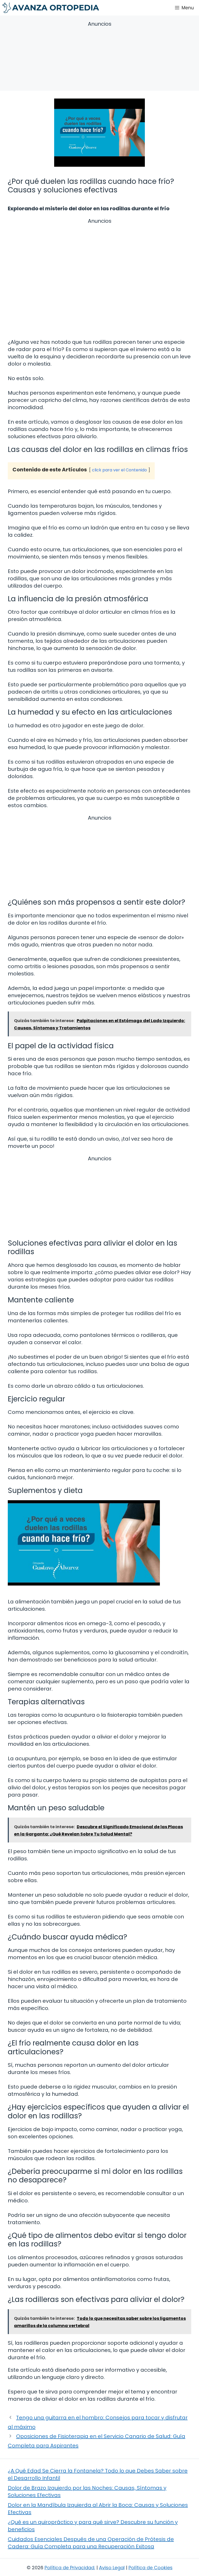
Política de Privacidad (69, 2568)
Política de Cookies (151, 2568)
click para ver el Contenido (119, 470)
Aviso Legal (112, 2568)
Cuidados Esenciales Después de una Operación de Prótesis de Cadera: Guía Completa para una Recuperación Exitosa (91, 2543)
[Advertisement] (99, 57)
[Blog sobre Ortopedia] (51, 8)
